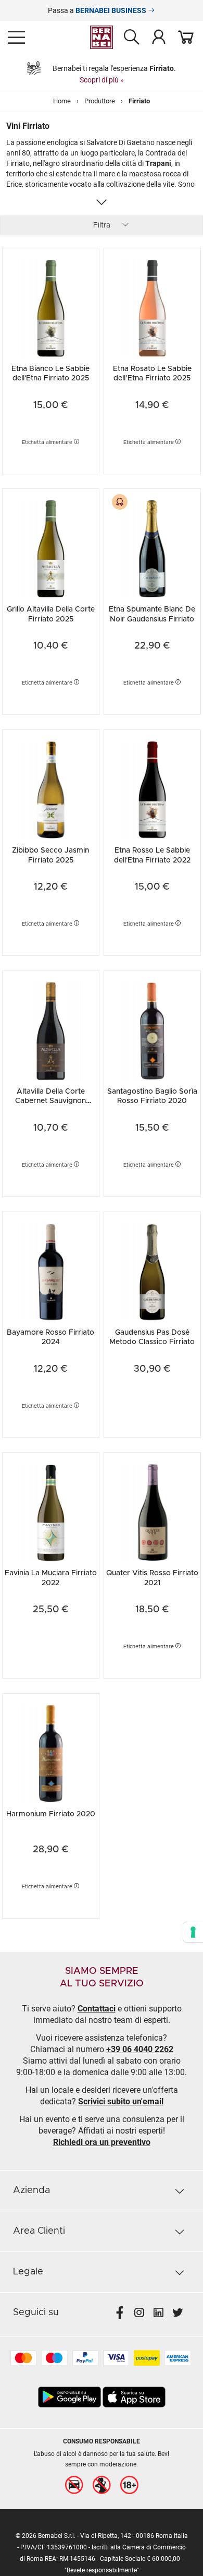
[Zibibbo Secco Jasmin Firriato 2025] (51, 789)
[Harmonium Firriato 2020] (51, 1752)
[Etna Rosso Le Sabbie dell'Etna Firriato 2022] (152, 789)
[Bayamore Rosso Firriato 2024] (51, 1271)
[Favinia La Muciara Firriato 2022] (51, 1511)
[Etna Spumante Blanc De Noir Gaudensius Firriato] (152, 548)
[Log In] (159, 37)
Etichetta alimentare (48, 442)
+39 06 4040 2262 (140, 2049)
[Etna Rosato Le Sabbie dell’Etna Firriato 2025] (152, 307)
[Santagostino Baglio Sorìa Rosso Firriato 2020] (152, 1030)
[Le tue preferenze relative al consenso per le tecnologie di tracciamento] (193, 1932)
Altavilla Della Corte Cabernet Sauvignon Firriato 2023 (50, 1101)
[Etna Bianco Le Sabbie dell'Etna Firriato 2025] (51, 307)
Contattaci (97, 2009)
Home (62, 101)
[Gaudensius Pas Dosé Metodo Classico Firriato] (152, 1271)
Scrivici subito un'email (121, 2101)
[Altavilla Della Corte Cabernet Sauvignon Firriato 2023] (51, 1030)
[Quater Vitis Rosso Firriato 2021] (152, 1511)
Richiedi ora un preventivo (102, 2142)
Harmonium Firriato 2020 (51, 1814)
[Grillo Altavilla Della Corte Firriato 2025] (51, 548)
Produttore (100, 101)
